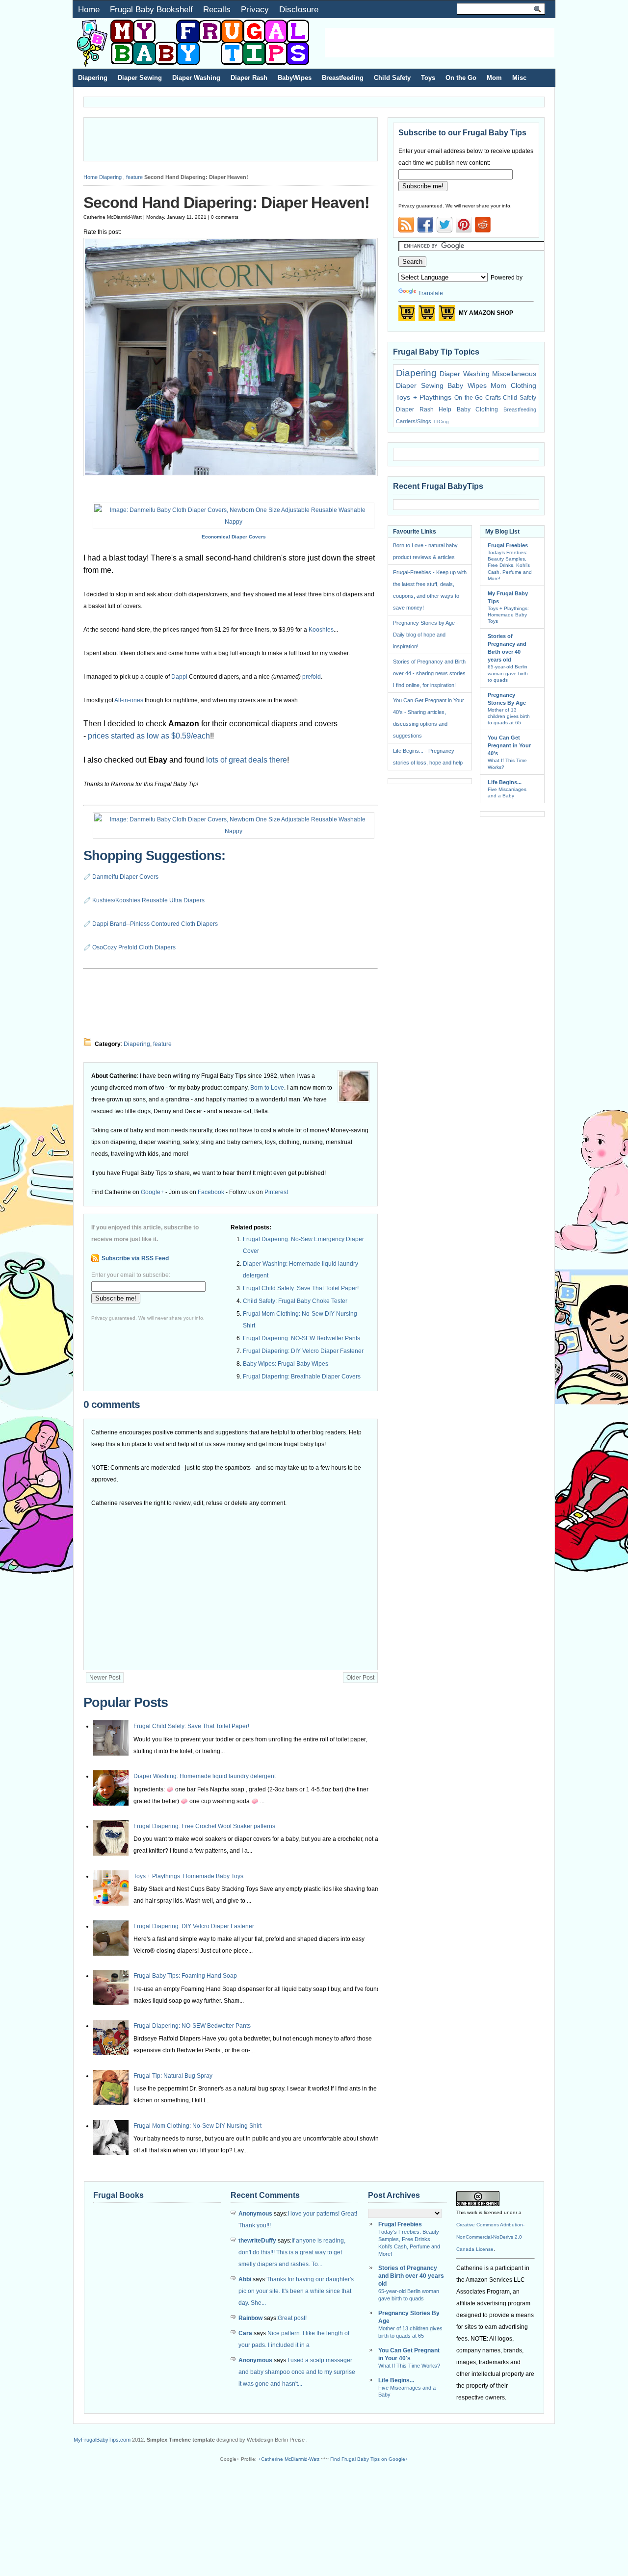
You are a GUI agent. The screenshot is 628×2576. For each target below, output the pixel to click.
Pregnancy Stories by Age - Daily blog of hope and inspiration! (426, 635)
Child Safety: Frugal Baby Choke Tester (295, 1301)
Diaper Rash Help (424, 409)
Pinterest (276, 1192)
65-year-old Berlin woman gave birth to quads (508, 673)
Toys (428, 78)
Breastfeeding (343, 78)
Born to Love (267, 1088)
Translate (431, 293)
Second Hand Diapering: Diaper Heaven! (226, 203)
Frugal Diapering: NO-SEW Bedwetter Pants (301, 1338)
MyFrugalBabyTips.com (102, 2440)
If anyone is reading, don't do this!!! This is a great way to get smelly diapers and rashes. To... (292, 2252)
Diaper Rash (249, 78)
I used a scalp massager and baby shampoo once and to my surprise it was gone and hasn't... (297, 2372)
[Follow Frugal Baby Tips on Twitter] (445, 225)
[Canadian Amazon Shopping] (427, 316)
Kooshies (321, 630)
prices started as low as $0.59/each (149, 736)
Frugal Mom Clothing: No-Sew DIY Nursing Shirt (197, 2126)
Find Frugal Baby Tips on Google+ (369, 2459)
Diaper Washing (196, 78)
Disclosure (299, 9)
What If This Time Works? (409, 2366)
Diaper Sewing (140, 78)
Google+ (152, 1192)
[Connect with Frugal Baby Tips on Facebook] (425, 225)
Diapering (93, 78)
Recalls (217, 9)
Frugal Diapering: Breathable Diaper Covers (302, 1377)
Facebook (211, 1192)
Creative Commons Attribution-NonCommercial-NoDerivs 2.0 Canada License (490, 2237)
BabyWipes (295, 78)
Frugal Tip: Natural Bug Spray (173, 2076)
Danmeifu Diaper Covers (125, 877)
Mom (494, 78)
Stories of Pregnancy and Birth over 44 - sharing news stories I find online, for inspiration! (429, 673)
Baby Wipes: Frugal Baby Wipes (286, 1364)
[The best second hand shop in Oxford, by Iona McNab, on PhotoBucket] (231, 474)
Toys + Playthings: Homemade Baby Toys (188, 1876)
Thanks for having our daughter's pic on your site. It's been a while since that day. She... (296, 2291)
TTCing (441, 421)
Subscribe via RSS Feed (135, 1258)
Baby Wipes (467, 385)
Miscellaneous (514, 374)
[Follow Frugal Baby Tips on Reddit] (483, 228)
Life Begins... (505, 782)
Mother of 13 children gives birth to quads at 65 (509, 716)
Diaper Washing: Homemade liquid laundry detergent (205, 1776)
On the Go (461, 78)
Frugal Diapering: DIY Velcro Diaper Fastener (303, 1351)
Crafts (493, 398)
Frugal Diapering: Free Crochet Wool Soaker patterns (204, 1826)
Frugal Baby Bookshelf (151, 9)
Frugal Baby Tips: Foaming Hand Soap (185, 1976)
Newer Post (105, 1678)
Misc (519, 78)
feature (134, 177)
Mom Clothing (513, 385)
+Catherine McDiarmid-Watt (289, 2459)
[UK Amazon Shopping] (447, 316)
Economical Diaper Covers (234, 537)
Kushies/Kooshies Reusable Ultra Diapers (148, 900)
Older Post (360, 1678)
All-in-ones (129, 700)
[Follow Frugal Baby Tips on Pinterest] (464, 228)
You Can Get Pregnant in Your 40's (509, 745)
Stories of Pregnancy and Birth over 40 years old (411, 2276)
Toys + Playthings (424, 397)
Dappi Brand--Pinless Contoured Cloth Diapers (155, 924)
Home (89, 9)
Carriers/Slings (414, 421)
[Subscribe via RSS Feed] (406, 225)
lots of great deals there (247, 760)
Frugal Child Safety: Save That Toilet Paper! (301, 1288)
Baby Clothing (478, 409)
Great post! (292, 2318)
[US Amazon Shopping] (407, 316)
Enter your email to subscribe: (131, 1275)
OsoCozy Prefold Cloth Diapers (134, 947)
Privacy (255, 9)
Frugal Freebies (508, 545)
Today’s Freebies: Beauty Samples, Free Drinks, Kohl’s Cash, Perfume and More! (510, 565)
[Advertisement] (440, 43)
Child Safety (392, 78)
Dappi (179, 677)
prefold (312, 677)
